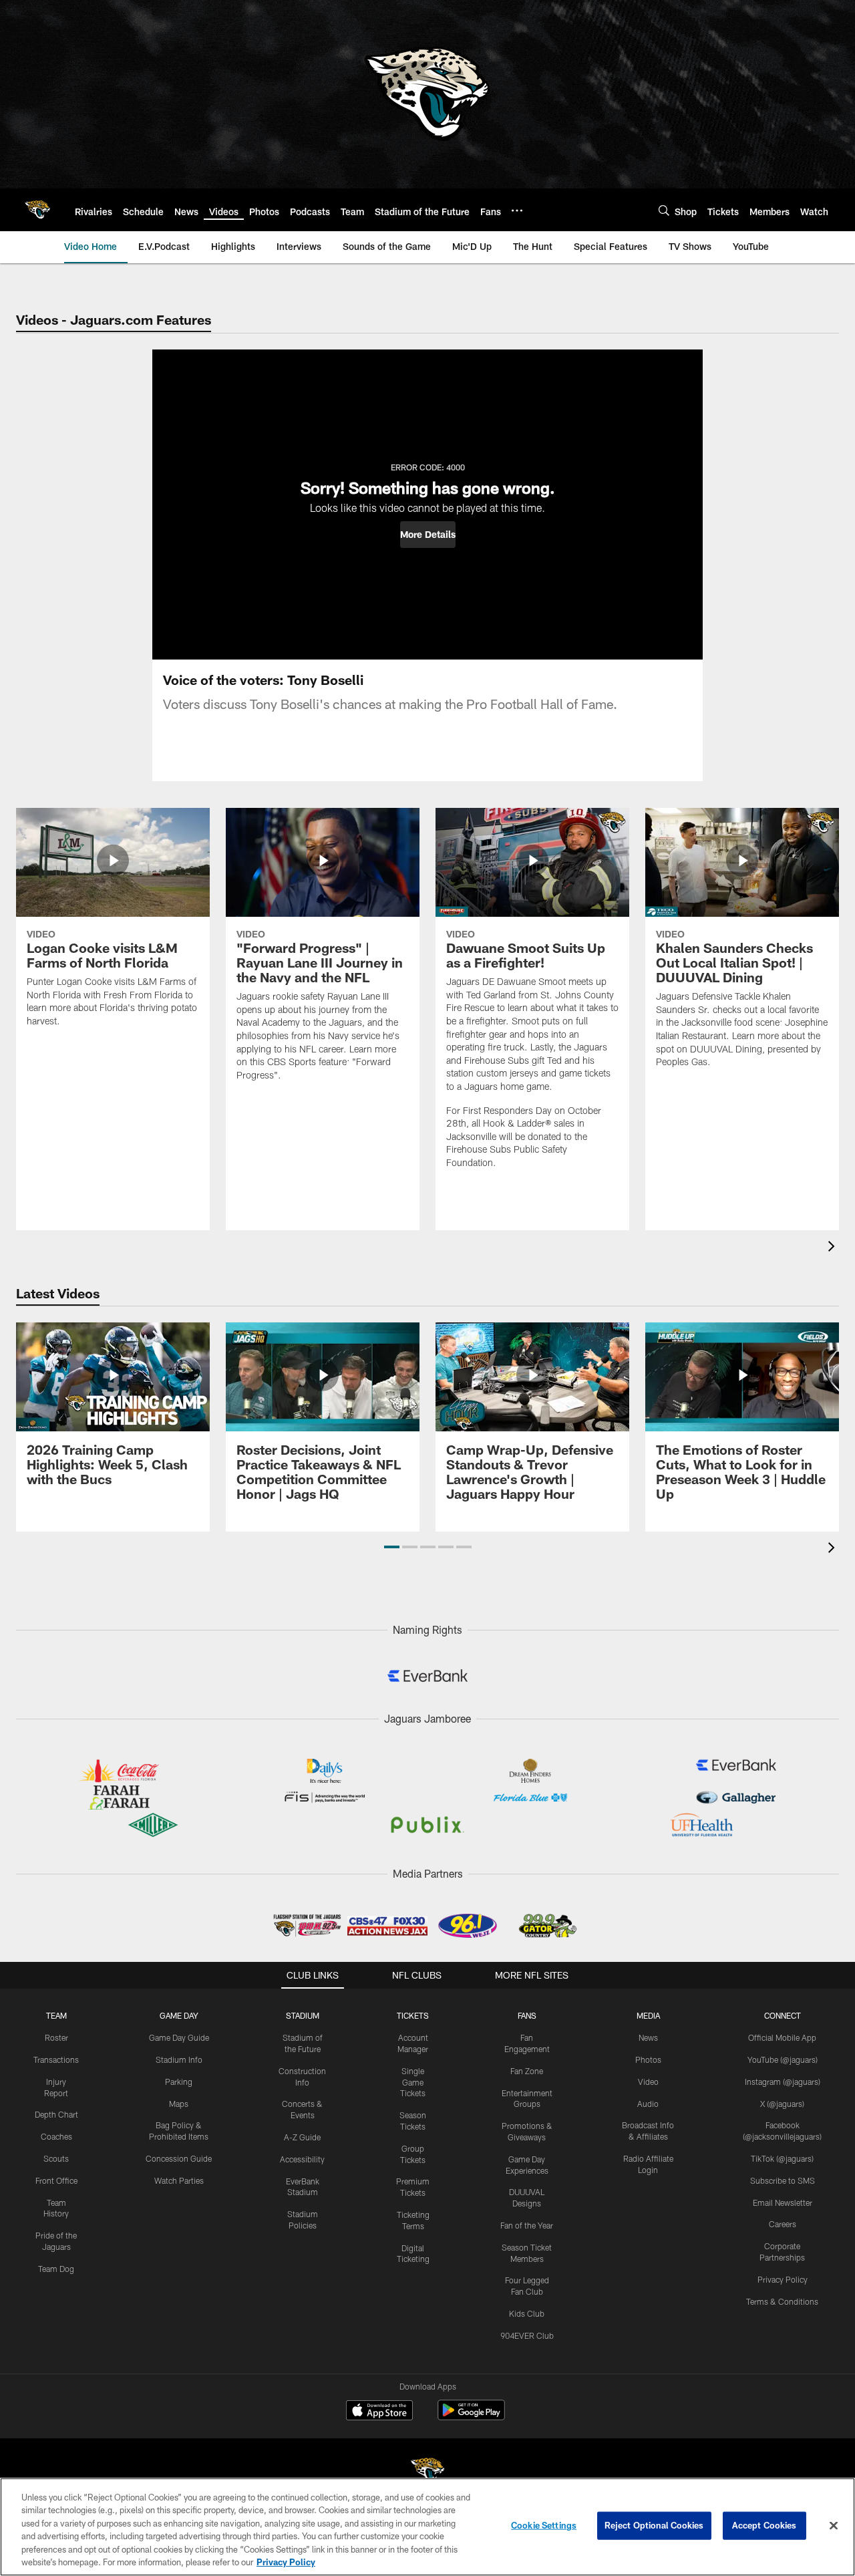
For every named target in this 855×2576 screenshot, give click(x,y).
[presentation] (834, 1248)
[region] (427, 2527)
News (648, 2037)
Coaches (56, 2136)
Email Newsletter (783, 2202)
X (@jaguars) (782, 2104)
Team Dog (56, 2269)
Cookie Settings (544, 2525)
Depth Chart (56, 2114)
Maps (179, 2104)
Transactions (56, 2059)
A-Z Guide (302, 2137)
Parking (179, 2082)
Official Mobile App (782, 2037)
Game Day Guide (179, 2037)
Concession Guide (179, 2158)
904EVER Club (527, 2335)
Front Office (56, 2180)
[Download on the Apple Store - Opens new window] (379, 2412)
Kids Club (527, 2313)
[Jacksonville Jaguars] (427, 2472)
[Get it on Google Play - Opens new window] (471, 2417)
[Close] (834, 2526)
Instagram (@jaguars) (783, 2082)
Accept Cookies (764, 2525)
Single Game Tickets (413, 2082)
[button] (428, 535)
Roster (56, 2037)
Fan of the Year (527, 2225)
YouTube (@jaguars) (783, 2059)
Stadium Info (179, 2059)
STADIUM (303, 2015)
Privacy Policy (783, 2279)
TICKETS (413, 2015)
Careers (783, 2224)
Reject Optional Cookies (654, 2525)
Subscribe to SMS (783, 2180)
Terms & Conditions (782, 2301)
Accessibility (302, 2159)
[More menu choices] (517, 210)
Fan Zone (527, 2071)
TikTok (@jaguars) (782, 2158)
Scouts (56, 2158)
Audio (648, 2104)
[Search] (664, 210)
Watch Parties (179, 2180)
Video (648, 2082)
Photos (648, 2059)
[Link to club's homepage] (37, 210)
